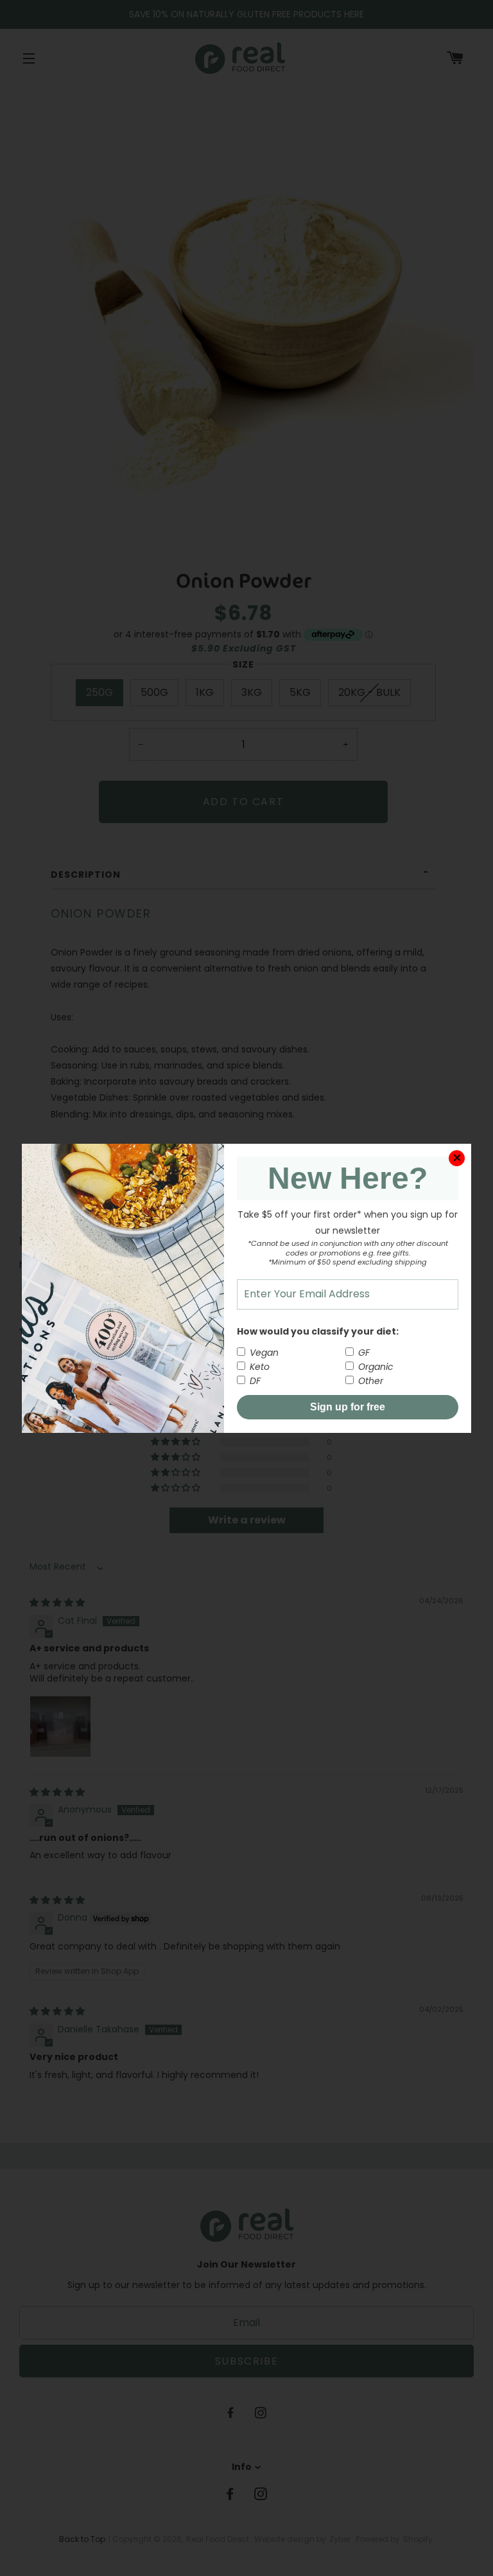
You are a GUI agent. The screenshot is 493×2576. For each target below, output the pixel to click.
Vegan (263, 1353)
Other (369, 1381)
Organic (375, 1367)
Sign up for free (348, 1407)
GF (363, 1353)
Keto (258, 1367)
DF (254, 1381)
